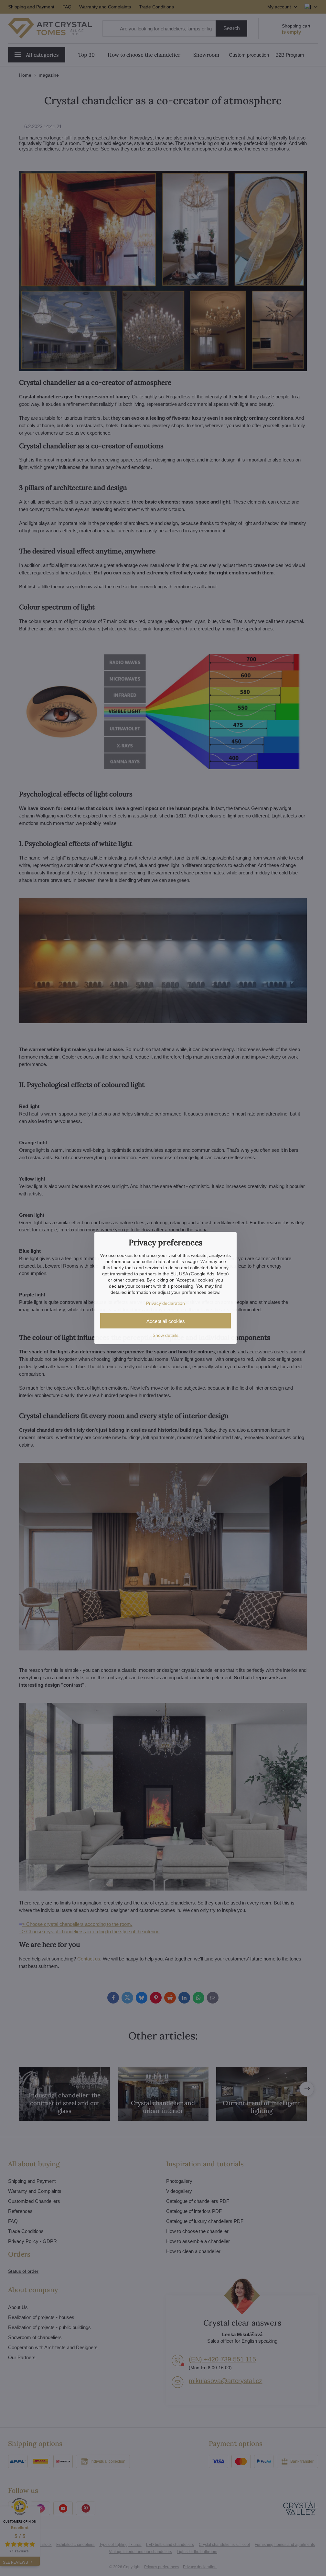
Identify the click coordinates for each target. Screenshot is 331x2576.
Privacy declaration (165, 1303)
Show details (165, 1335)
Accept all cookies (166, 1321)
